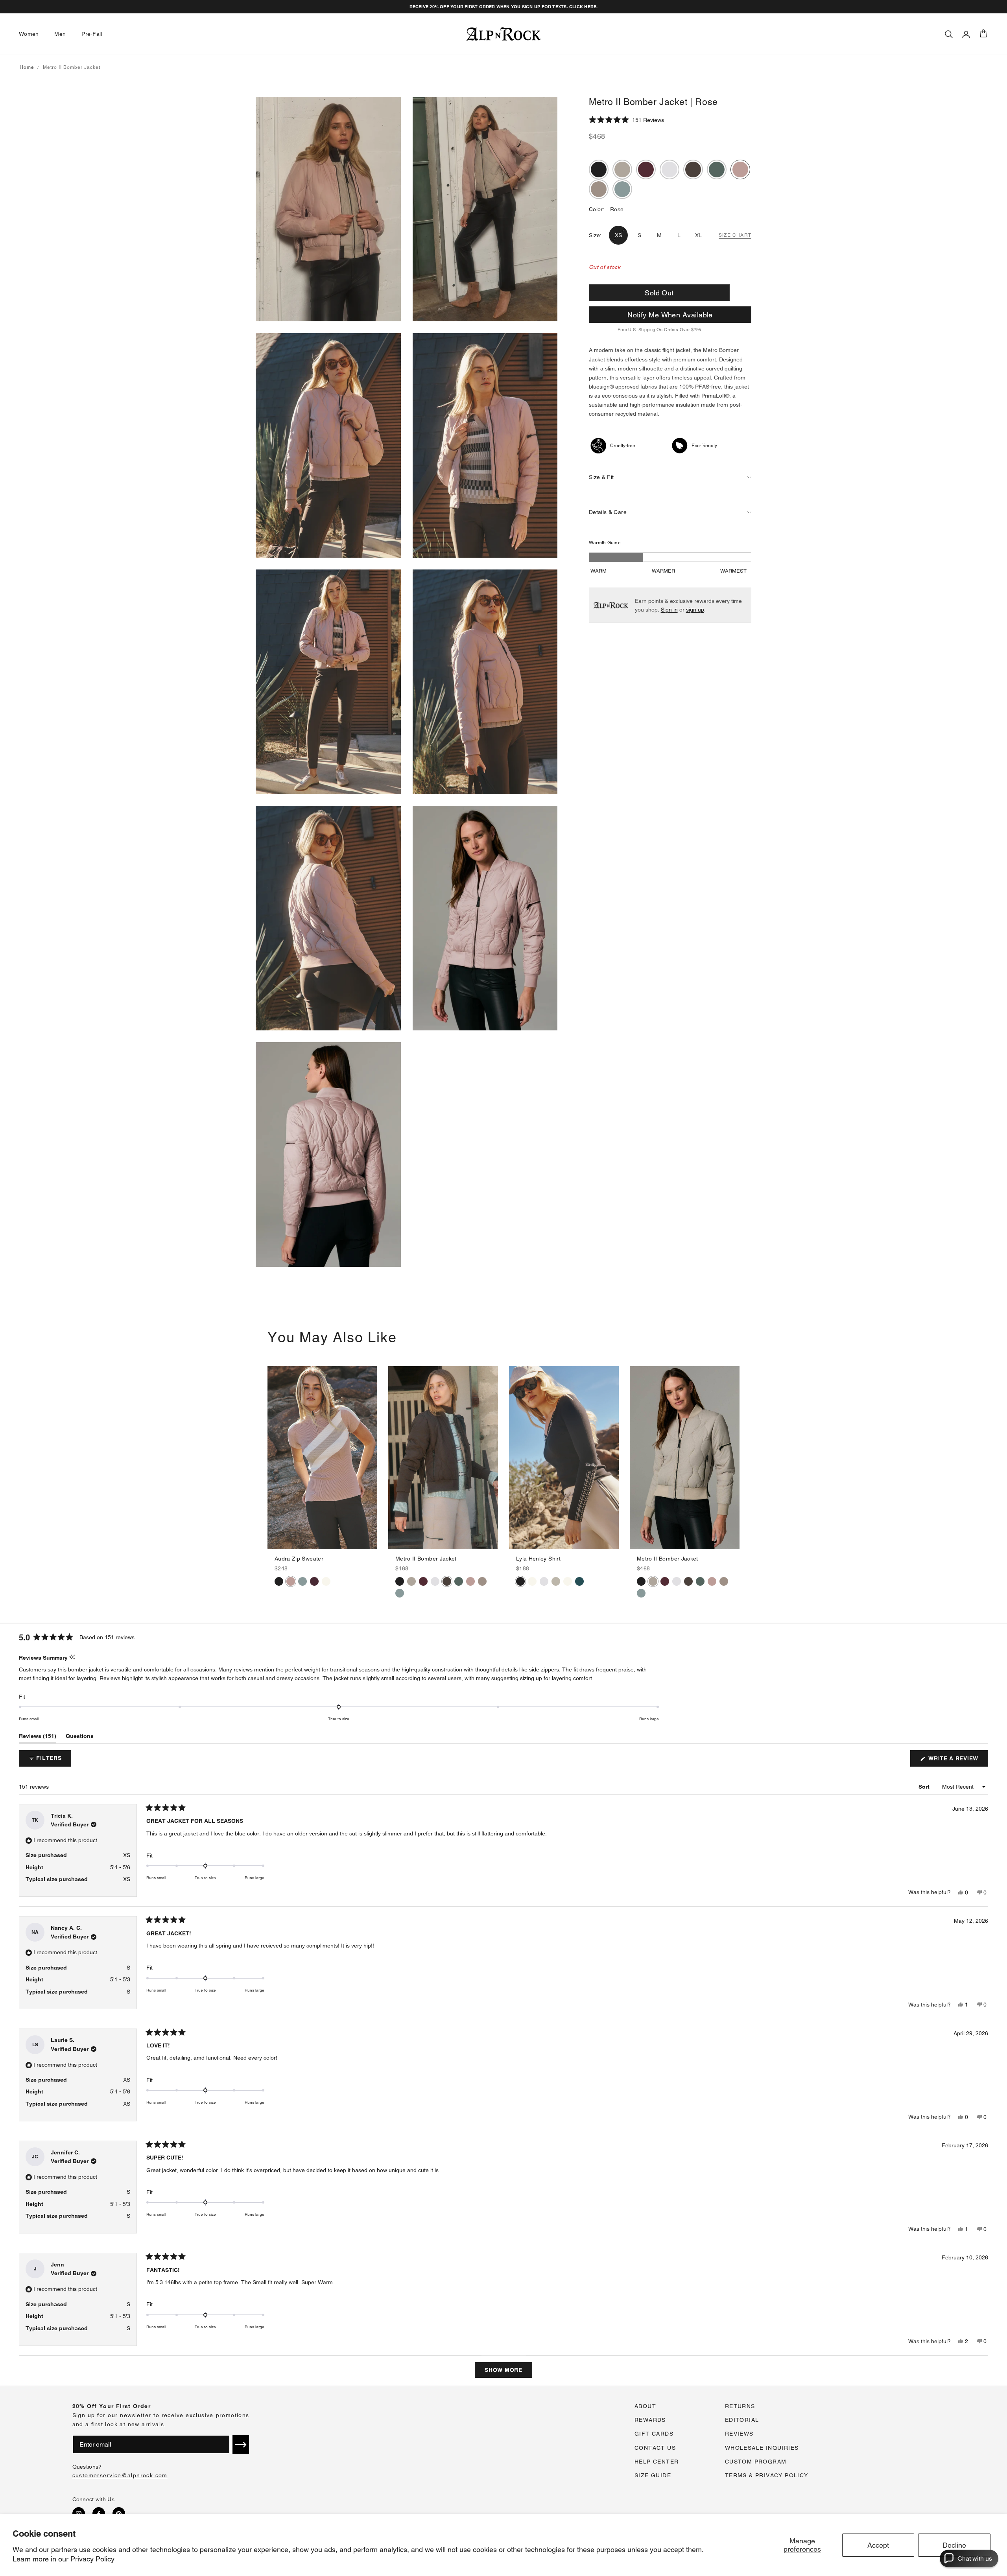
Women (29, 34)
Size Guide (653, 2475)
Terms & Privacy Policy (767, 2475)
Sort (925, 1787)
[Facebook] (99, 2513)
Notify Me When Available (670, 315)
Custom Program (756, 2462)
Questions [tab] (80, 1738)
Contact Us (655, 2448)
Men (60, 34)
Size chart (735, 235)
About (645, 2406)
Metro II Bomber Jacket (426, 1559)
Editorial (742, 2420)
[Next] (371, 1458)
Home (27, 67)
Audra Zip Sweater (299, 1559)
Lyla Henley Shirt (538, 1559)
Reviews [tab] (38, 1738)
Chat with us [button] (975, 2558)
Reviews (739, 2434)
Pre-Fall (92, 34)
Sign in (669, 610)
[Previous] (274, 1458)
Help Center (657, 2462)
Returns (740, 2406)
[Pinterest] (119, 2513)
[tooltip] (72, 1657)
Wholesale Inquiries (762, 2448)
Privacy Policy (92, 2559)
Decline (954, 2545)
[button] (626, 120)
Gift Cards (654, 2434)
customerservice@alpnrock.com (120, 2475)
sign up (695, 610)
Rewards (650, 2420)
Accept (878, 2545)
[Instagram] (79, 2513)
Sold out (659, 293)
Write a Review (957, 1761)
